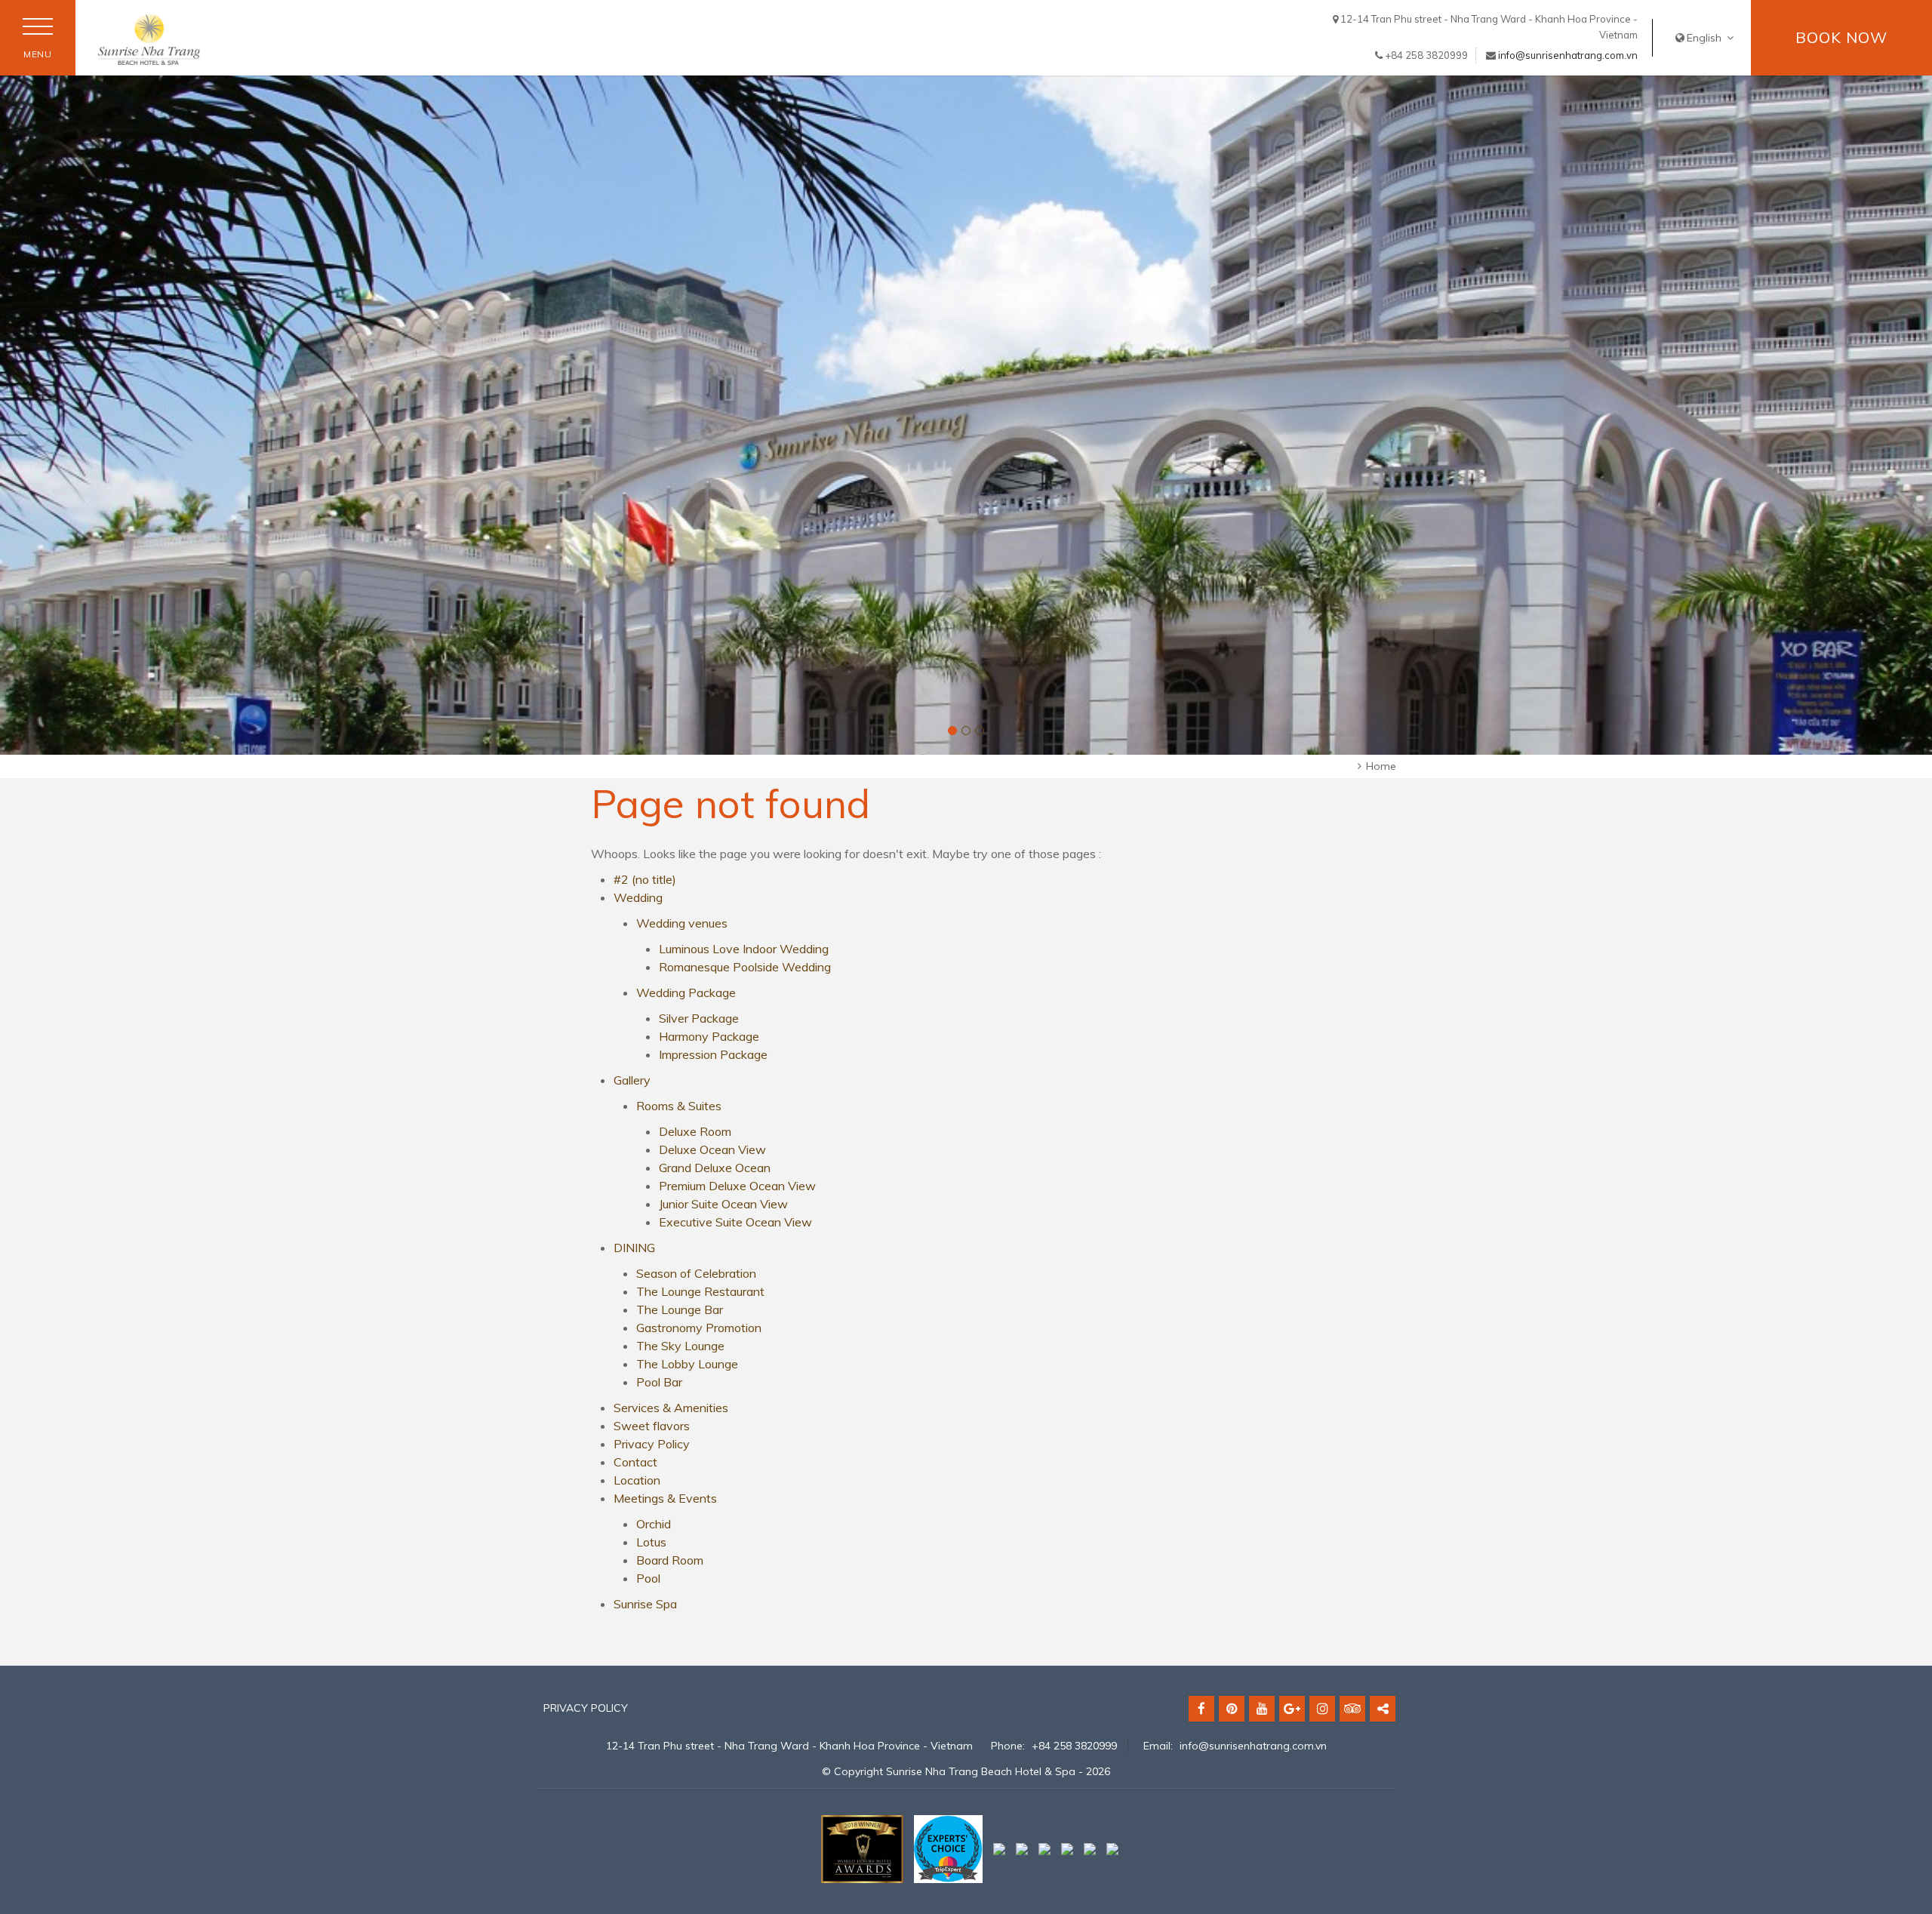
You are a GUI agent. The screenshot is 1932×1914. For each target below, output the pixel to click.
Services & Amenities (671, 1408)
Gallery (632, 1080)
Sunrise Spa (645, 1604)
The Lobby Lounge (687, 1364)
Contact (635, 1462)
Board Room (670, 1560)
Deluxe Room (695, 1131)
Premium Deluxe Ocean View (737, 1186)
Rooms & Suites (679, 1106)
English (1706, 38)
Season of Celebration (696, 1273)
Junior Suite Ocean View (723, 1204)
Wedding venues (682, 923)
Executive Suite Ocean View (735, 1222)
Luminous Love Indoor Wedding (744, 949)
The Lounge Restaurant (700, 1291)
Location (637, 1480)
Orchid (654, 1524)
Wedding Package (686, 992)
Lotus (651, 1542)
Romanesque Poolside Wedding (745, 967)
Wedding (638, 897)
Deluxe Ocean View (712, 1149)
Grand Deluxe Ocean (715, 1168)
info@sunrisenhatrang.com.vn (1568, 55)
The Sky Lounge (680, 1346)
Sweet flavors (652, 1426)
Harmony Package (709, 1036)
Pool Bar (659, 1382)
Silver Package (699, 1018)
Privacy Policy (652, 1444)
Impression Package (713, 1054)
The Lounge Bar (680, 1309)
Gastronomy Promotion (699, 1328)
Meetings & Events (665, 1498)
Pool (648, 1578)
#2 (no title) (645, 879)
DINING (634, 1248)
